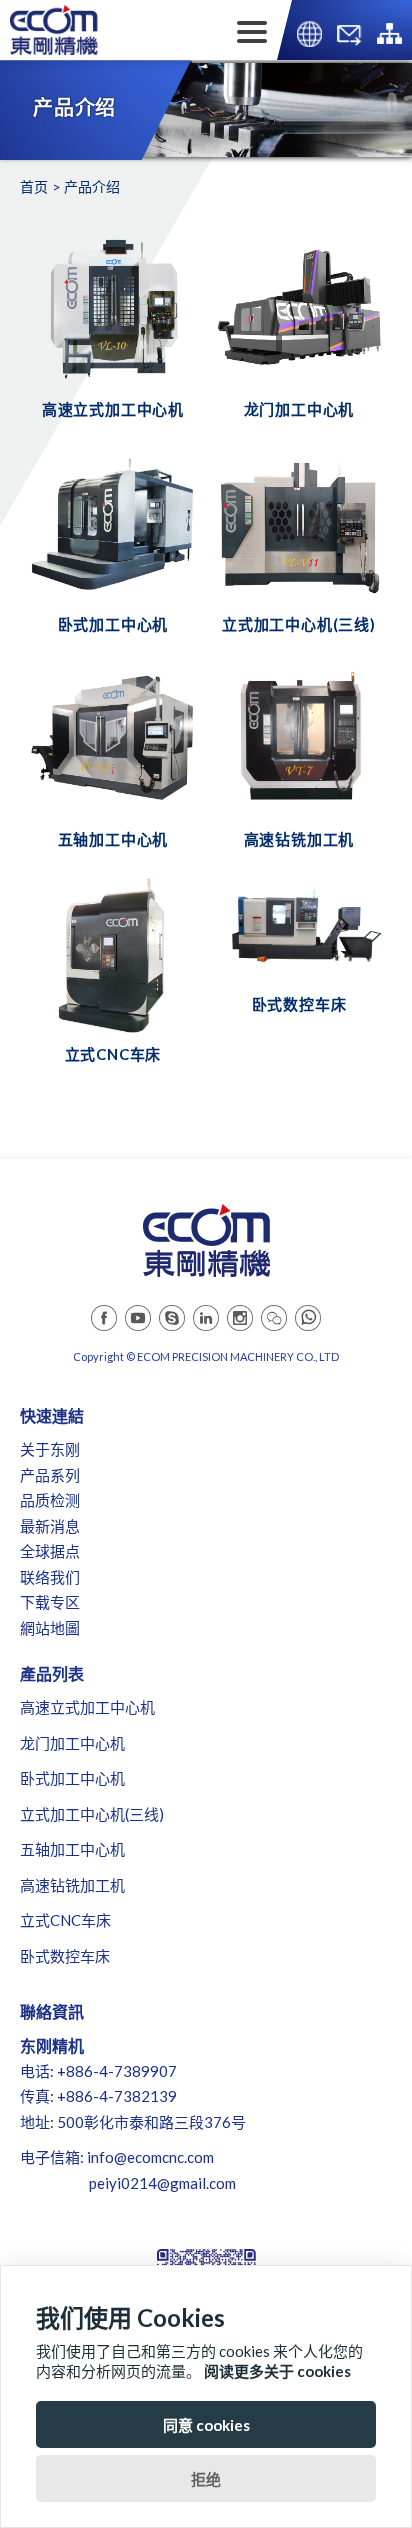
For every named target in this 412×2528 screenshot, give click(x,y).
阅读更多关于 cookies (277, 2371)
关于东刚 (50, 1449)
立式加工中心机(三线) (92, 1814)
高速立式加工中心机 (87, 1707)
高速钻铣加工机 (72, 1885)
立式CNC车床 (65, 1920)
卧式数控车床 (65, 1956)
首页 (34, 186)
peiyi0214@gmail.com (162, 2183)
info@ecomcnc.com (150, 2157)
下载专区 (50, 1602)
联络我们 (50, 1577)
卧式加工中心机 (72, 1778)
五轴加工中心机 (72, 1849)
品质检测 (50, 1500)
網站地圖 (50, 1628)
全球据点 (50, 1551)
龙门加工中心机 (72, 1743)
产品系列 (50, 1475)
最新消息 (50, 1526)
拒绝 (206, 2479)
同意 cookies (206, 2425)
